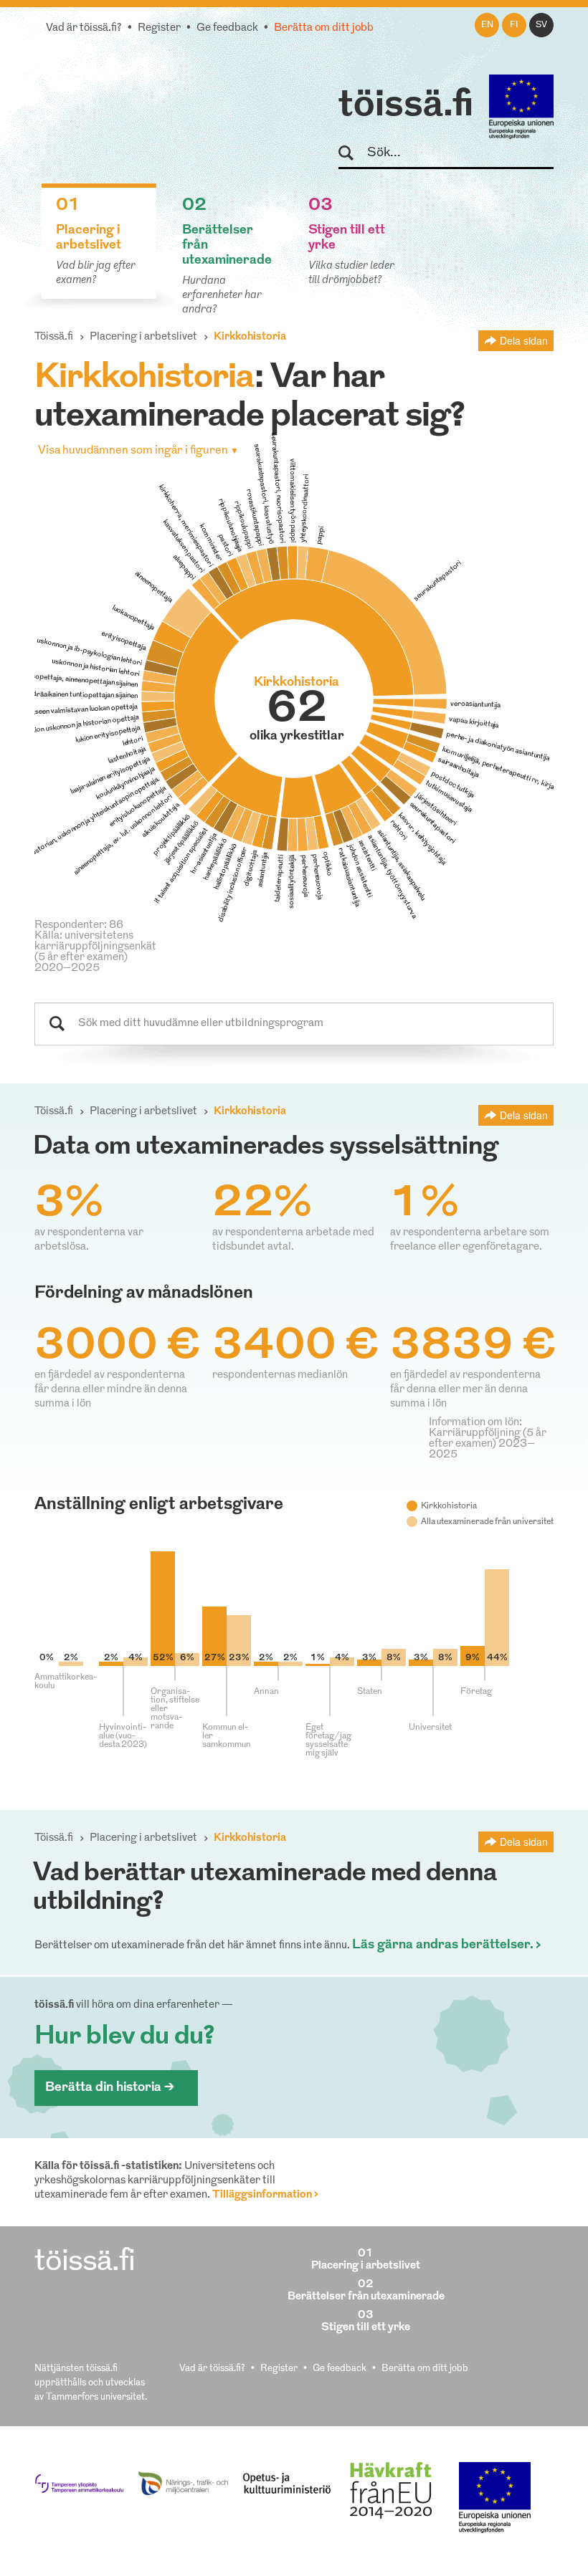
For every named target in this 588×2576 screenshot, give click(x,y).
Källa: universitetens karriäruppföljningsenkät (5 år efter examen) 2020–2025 (95, 952)
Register (159, 28)
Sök (352, 154)
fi (514, 25)
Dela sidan (524, 340)
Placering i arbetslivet (143, 337)
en (487, 25)
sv (541, 25)
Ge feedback (227, 28)
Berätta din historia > (110, 2088)
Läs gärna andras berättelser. (443, 1945)
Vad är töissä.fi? (84, 28)
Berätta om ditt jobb (324, 28)
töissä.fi (406, 106)
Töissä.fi (54, 337)
